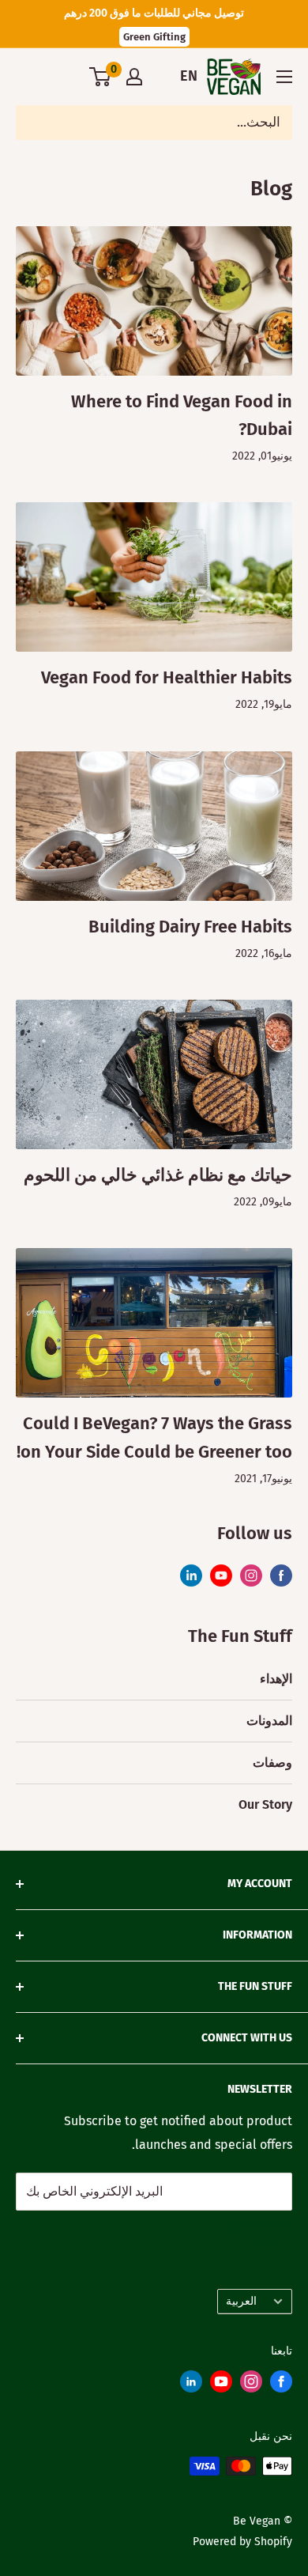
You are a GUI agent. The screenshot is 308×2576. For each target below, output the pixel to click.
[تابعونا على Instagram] (251, 1575)
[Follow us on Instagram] (251, 2385)
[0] (101, 77)
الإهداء (276, 1679)
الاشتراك (260, 2232)
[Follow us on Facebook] (281, 2385)
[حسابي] (134, 77)
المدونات (269, 1721)
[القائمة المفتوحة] (284, 77)
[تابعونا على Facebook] (281, 1575)
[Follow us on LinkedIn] (191, 2385)
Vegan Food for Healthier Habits (167, 677)
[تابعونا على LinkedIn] (191, 1575)
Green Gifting (154, 37)
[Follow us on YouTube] (221, 2385)
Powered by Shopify (242, 2542)
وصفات (272, 1763)
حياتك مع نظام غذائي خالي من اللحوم (158, 1175)
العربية (241, 2301)
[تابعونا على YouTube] (221, 1575)
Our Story (265, 1804)
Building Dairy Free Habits (190, 927)
